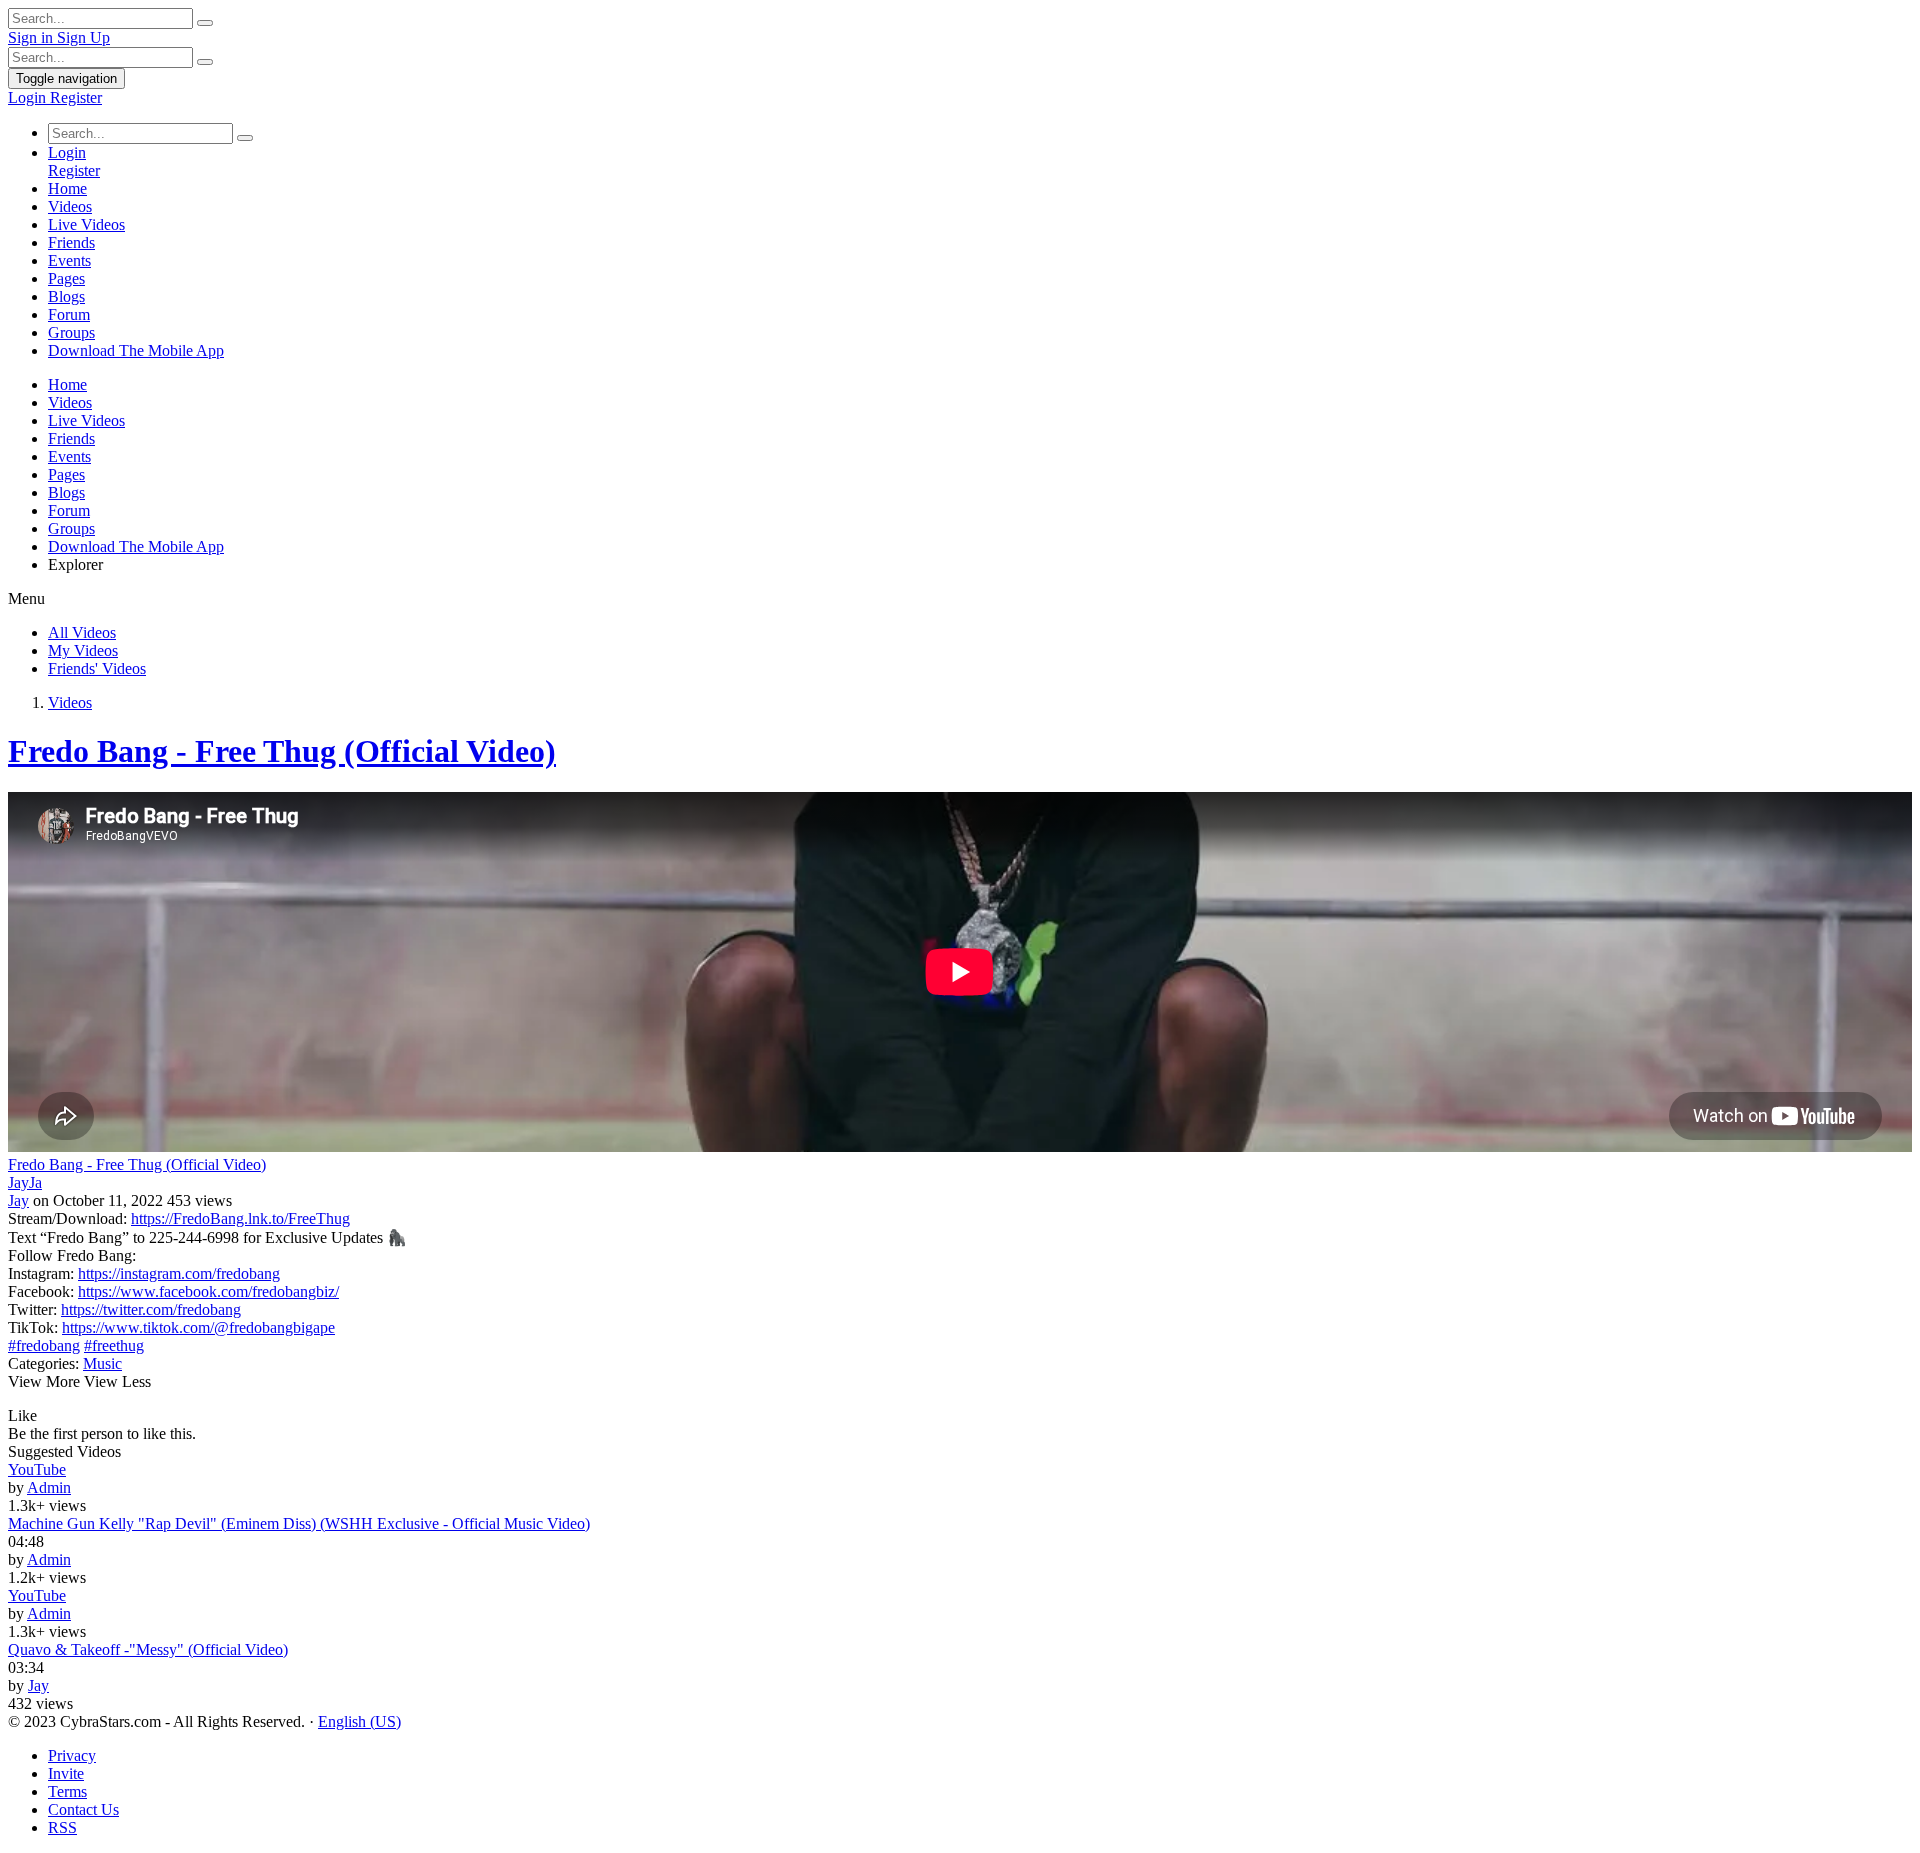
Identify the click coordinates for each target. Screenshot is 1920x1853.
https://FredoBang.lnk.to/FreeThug (240, 1218)
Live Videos (86, 224)
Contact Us (83, 1809)
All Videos (82, 632)
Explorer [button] (75, 564)
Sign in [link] (32, 37)
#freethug (114, 1345)
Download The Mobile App (136, 350)
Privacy (72, 1755)
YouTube (37, 1469)
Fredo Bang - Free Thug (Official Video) (282, 751)
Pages (66, 278)
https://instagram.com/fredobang (179, 1273)
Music (102, 1363)
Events (69, 260)
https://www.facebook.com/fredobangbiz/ (208, 1291)
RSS (62, 1827)
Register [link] (76, 97)
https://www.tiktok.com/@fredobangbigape (198, 1327)
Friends (71, 242)
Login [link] (29, 97)
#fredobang (44, 1345)
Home (67, 188)
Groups (71, 332)
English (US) (359, 1721)
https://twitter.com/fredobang (151, 1309)
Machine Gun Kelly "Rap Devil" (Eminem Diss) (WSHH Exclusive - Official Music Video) (299, 1523)
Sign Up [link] (83, 37)
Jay (18, 1200)
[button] (22, 1415)
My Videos (83, 650)
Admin (49, 1487)
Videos (70, 206)
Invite (66, 1773)
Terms (67, 1791)
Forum (69, 314)
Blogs (66, 296)
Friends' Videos (97, 668)
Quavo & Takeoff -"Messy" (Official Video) (148, 1649)
